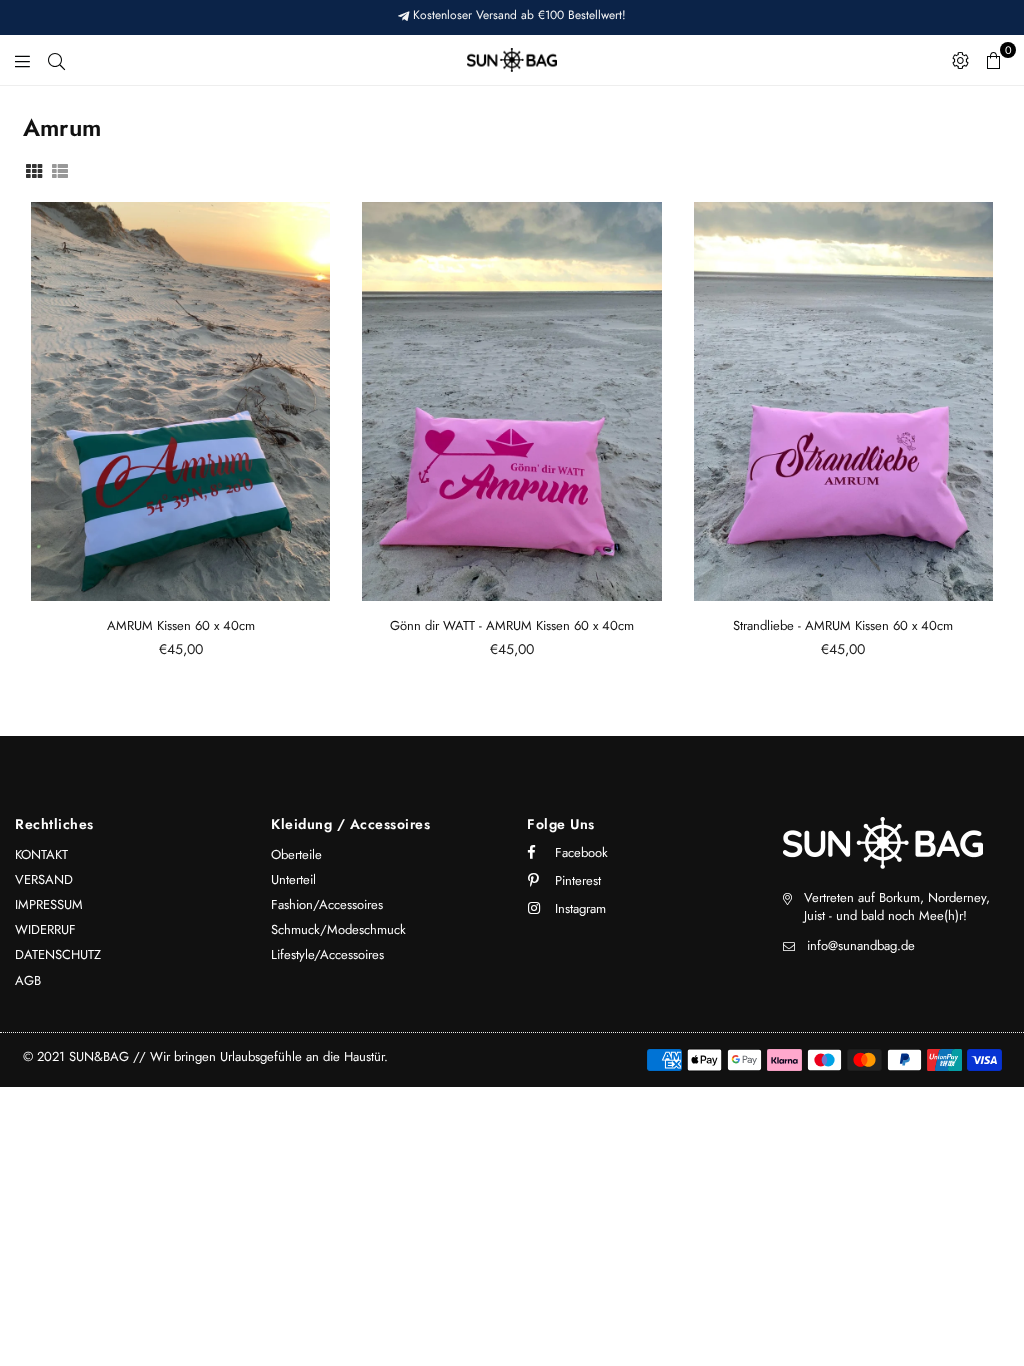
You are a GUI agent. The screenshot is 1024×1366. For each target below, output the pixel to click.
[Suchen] (56, 60)
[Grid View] (34, 169)
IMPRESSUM (49, 904)
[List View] (60, 169)
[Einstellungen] (960, 60)
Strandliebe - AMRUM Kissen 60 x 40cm (843, 625)
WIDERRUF (45, 929)
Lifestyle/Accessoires (327, 954)
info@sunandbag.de (861, 945)
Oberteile (296, 854)
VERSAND (44, 879)
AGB (28, 980)
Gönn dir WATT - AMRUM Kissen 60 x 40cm (512, 625)
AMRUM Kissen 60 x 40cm (181, 625)
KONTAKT (41, 854)
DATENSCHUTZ (58, 954)
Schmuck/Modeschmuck (338, 929)
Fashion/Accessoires (327, 904)
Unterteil (293, 879)
